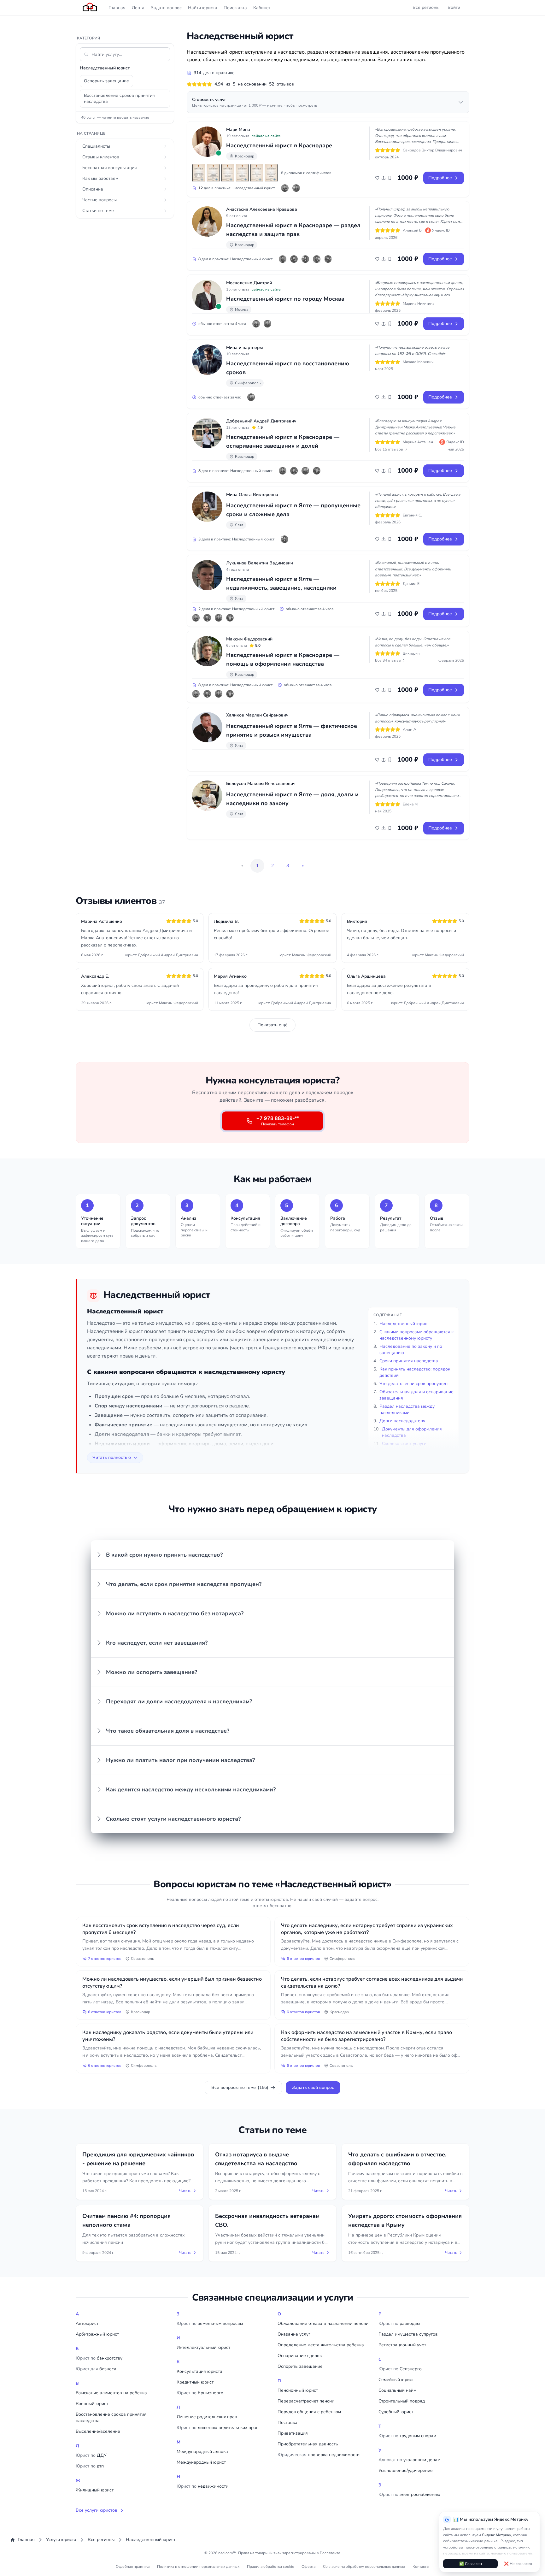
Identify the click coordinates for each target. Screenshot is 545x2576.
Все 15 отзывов (389, 449)
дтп (90, 2466)
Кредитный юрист (195, 2382)
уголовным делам (409, 2460)
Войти (454, 7)
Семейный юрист (396, 2380)
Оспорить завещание (106, 81)
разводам (399, 2323)
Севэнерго (400, 2369)
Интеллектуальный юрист (203, 2347)
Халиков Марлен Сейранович (257, 715)
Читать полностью (112, 1457)
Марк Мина (238, 130)
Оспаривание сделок (300, 2356)
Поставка (287, 2423)
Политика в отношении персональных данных (198, 2567)
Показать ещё (272, 1025)
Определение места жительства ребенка (321, 2345)
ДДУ (91, 2455)
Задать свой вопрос (313, 2087)
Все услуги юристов (97, 2510)
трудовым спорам (407, 2436)
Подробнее (440, 178)
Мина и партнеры (245, 348)
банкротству (99, 2358)
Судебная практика (133, 2567)
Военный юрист (92, 2404)
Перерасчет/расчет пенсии (306, 2401)
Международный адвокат (203, 2452)
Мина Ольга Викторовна (252, 495)
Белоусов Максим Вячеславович (261, 784)
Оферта (308, 2567)
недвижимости (202, 2486)
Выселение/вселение (98, 2431)
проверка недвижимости (319, 2455)
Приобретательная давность (308, 2444)
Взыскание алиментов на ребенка (111, 2393)
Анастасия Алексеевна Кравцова (262, 209)
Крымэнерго (200, 2393)
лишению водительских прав (218, 2428)
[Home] (90, 8)
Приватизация (293, 2433)
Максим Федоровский (249, 639)
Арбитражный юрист (97, 2334)
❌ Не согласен (518, 2564)
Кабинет (262, 8)
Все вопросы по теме (240, 2087)
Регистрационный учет (402, 2345)
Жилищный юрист (95, 2490)
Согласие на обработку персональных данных (364, 2567)
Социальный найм (397, 2390)
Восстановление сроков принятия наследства (119, 98)
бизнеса (96, 2369)
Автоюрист (87, 2323)
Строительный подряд (402, 2401)
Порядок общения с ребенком (309, 2412)
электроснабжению (409, 2494)
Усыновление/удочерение (406, 2470)
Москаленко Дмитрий (249, 283)
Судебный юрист (396, 2412)
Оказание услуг (294, 2334)
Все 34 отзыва (388, 660)
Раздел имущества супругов (408, 2334)
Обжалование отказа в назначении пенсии (323, 2323)
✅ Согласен (471, 2564)
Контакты (421, 2567)
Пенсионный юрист (298, 2390)
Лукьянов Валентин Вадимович (260, 563)
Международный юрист (201, 2462)
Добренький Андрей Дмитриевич (261, 421)
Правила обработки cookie (270, 2567)
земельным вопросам (210, 2323)
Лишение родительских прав (207, 2417)
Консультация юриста (199, 2371)
